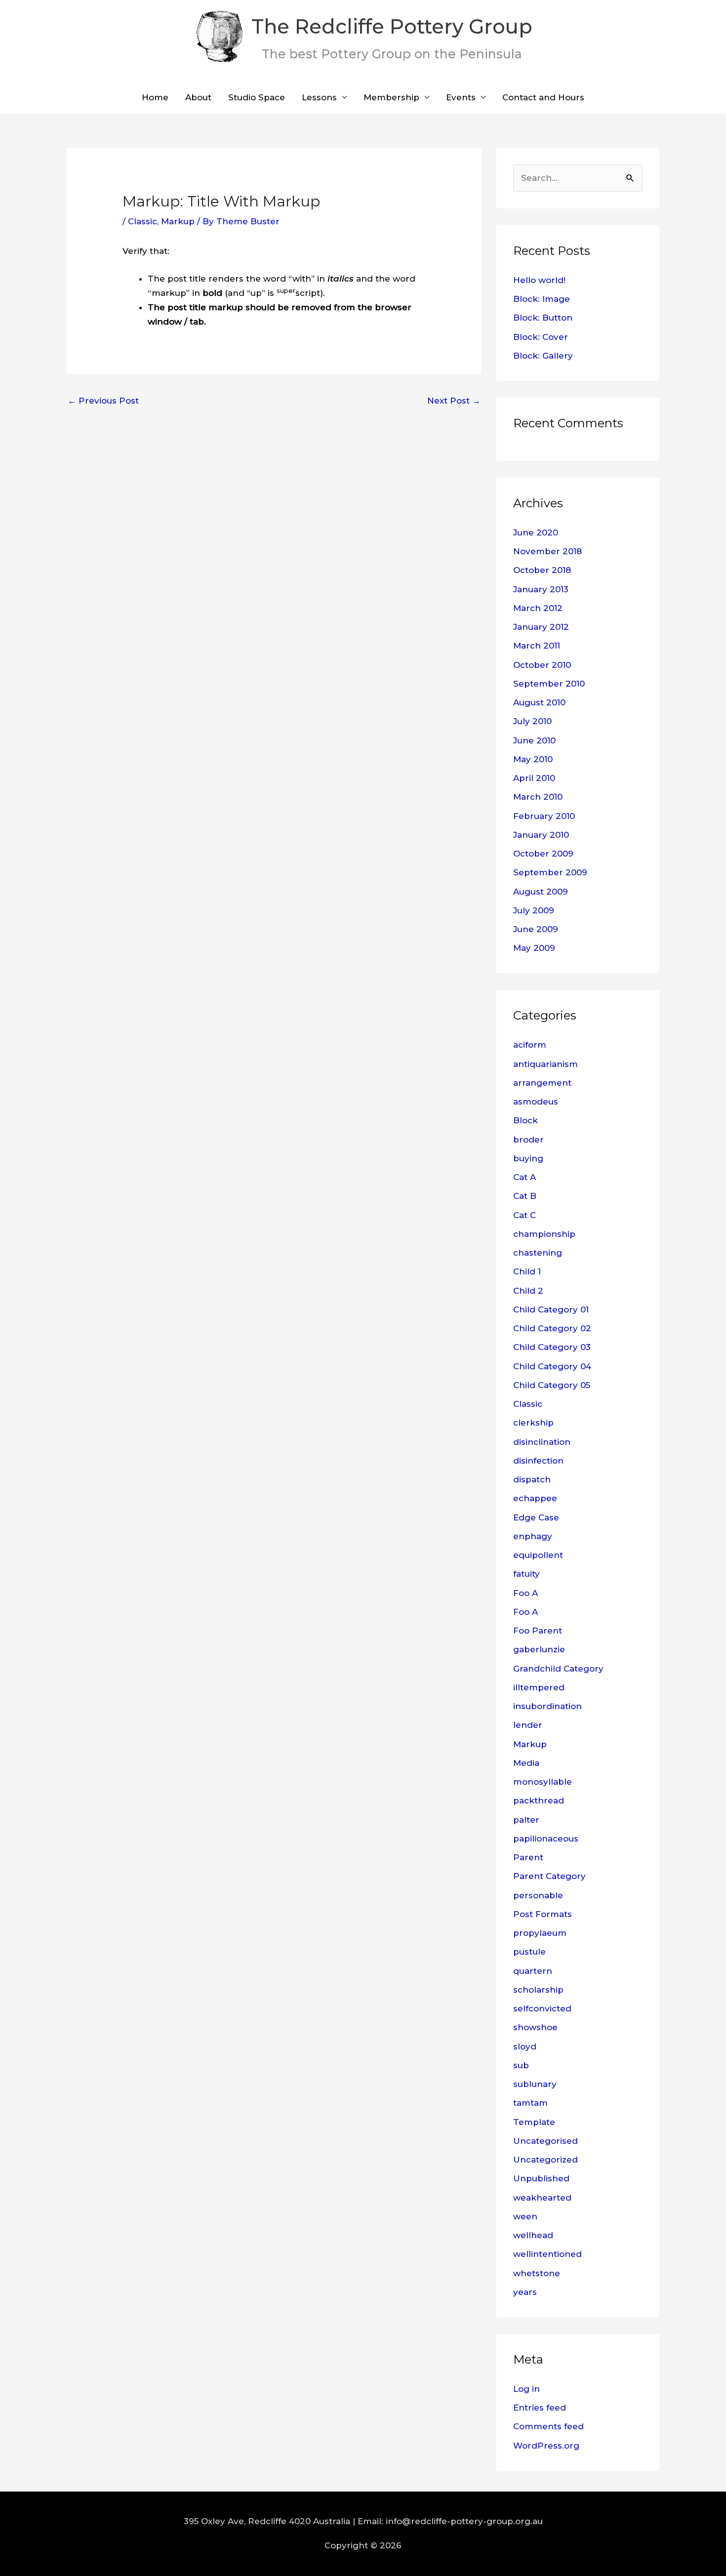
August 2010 (539, 702)
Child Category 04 (552, 1366)
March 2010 (538, 797)
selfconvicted (542, 2008)
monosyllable (543, 1782)
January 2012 (541, 627)
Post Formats (543, 1914)
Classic (142, 221)
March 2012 (538, 608)
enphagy (533, 1536)
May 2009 (534, 948)
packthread (539, 1800)
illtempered (539, 1687)
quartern (533, 1971)
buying (528, 1158)
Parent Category (549, 1876)
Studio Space (257, 97)
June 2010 (534, 740)
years (525, 2292)
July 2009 (534, 910)
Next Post (454, 401)
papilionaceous (546, 1839)
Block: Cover (541, 337)
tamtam (530, 2103)
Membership (391, 97)
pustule (529, 1952)
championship (544, 1234)
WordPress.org (546, 2446)
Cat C (524, 1215)
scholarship (538, 1990)
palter (526, 1820)
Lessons (319, 97)
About (198, 97)
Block (525, 1120)
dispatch (532, 1479)
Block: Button (543, 318)
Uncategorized (545, 2160)
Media (526, 1763)
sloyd (525, 2046)
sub (521, 2065)
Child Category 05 (552, 1385)
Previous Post (103, 401)
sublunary (535, 2084)
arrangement (542, 1083)
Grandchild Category (558, 1669)
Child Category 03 (552, 1347)
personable (538, 1895)
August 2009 (541, 892)
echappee (535, 1498)
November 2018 (547, 551)
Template (534, 2122)
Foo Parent (538, 1631)
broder (528, 1140)
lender (528, 1725)
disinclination (542, 1442)
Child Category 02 (552, 1328)
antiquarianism (545, 1064)
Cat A (524, 1177)
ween (525, 2216)
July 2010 (532, 721)
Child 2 (528, 1291)
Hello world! (539, 280)
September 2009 (550, 872)
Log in (526, 2389)
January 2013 (541, 589)
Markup (178, 221)
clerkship (533, 1423)
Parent (528, 1857)
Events (461, 97)
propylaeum (540, 1933)
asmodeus (536, 1102)
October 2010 (542, 665)
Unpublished (541, 2178)
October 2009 (543, 854)
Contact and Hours (543, 97)
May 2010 (533, 759)
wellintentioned (547, 2254)
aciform (530, 1045)
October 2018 (542, 570)
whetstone (537, 2273)
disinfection (538, 1461)
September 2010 (549, 684)
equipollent (538, 1555)
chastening (538, 1253)
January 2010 (541, 835)
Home (155, 97)
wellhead (533, 2235)
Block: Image (542, 299)
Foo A (525, 1593)
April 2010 (534, 778)
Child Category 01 (551, 1309)
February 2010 (544, 816)
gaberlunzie (539, 1649)
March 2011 (537, 646)
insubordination (547, 1706)
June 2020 (536, 532)
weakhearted (542, 2198)
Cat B (525, 1196)
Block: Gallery (543, 356)
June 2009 (536, 929)
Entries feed (540, 2408)
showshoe (535, 2027)
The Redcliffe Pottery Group (392, 26)
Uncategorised (545, 2141)
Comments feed (548, 2426)
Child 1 (527, 1271)
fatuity (526, 1574)
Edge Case (536, 1517)
